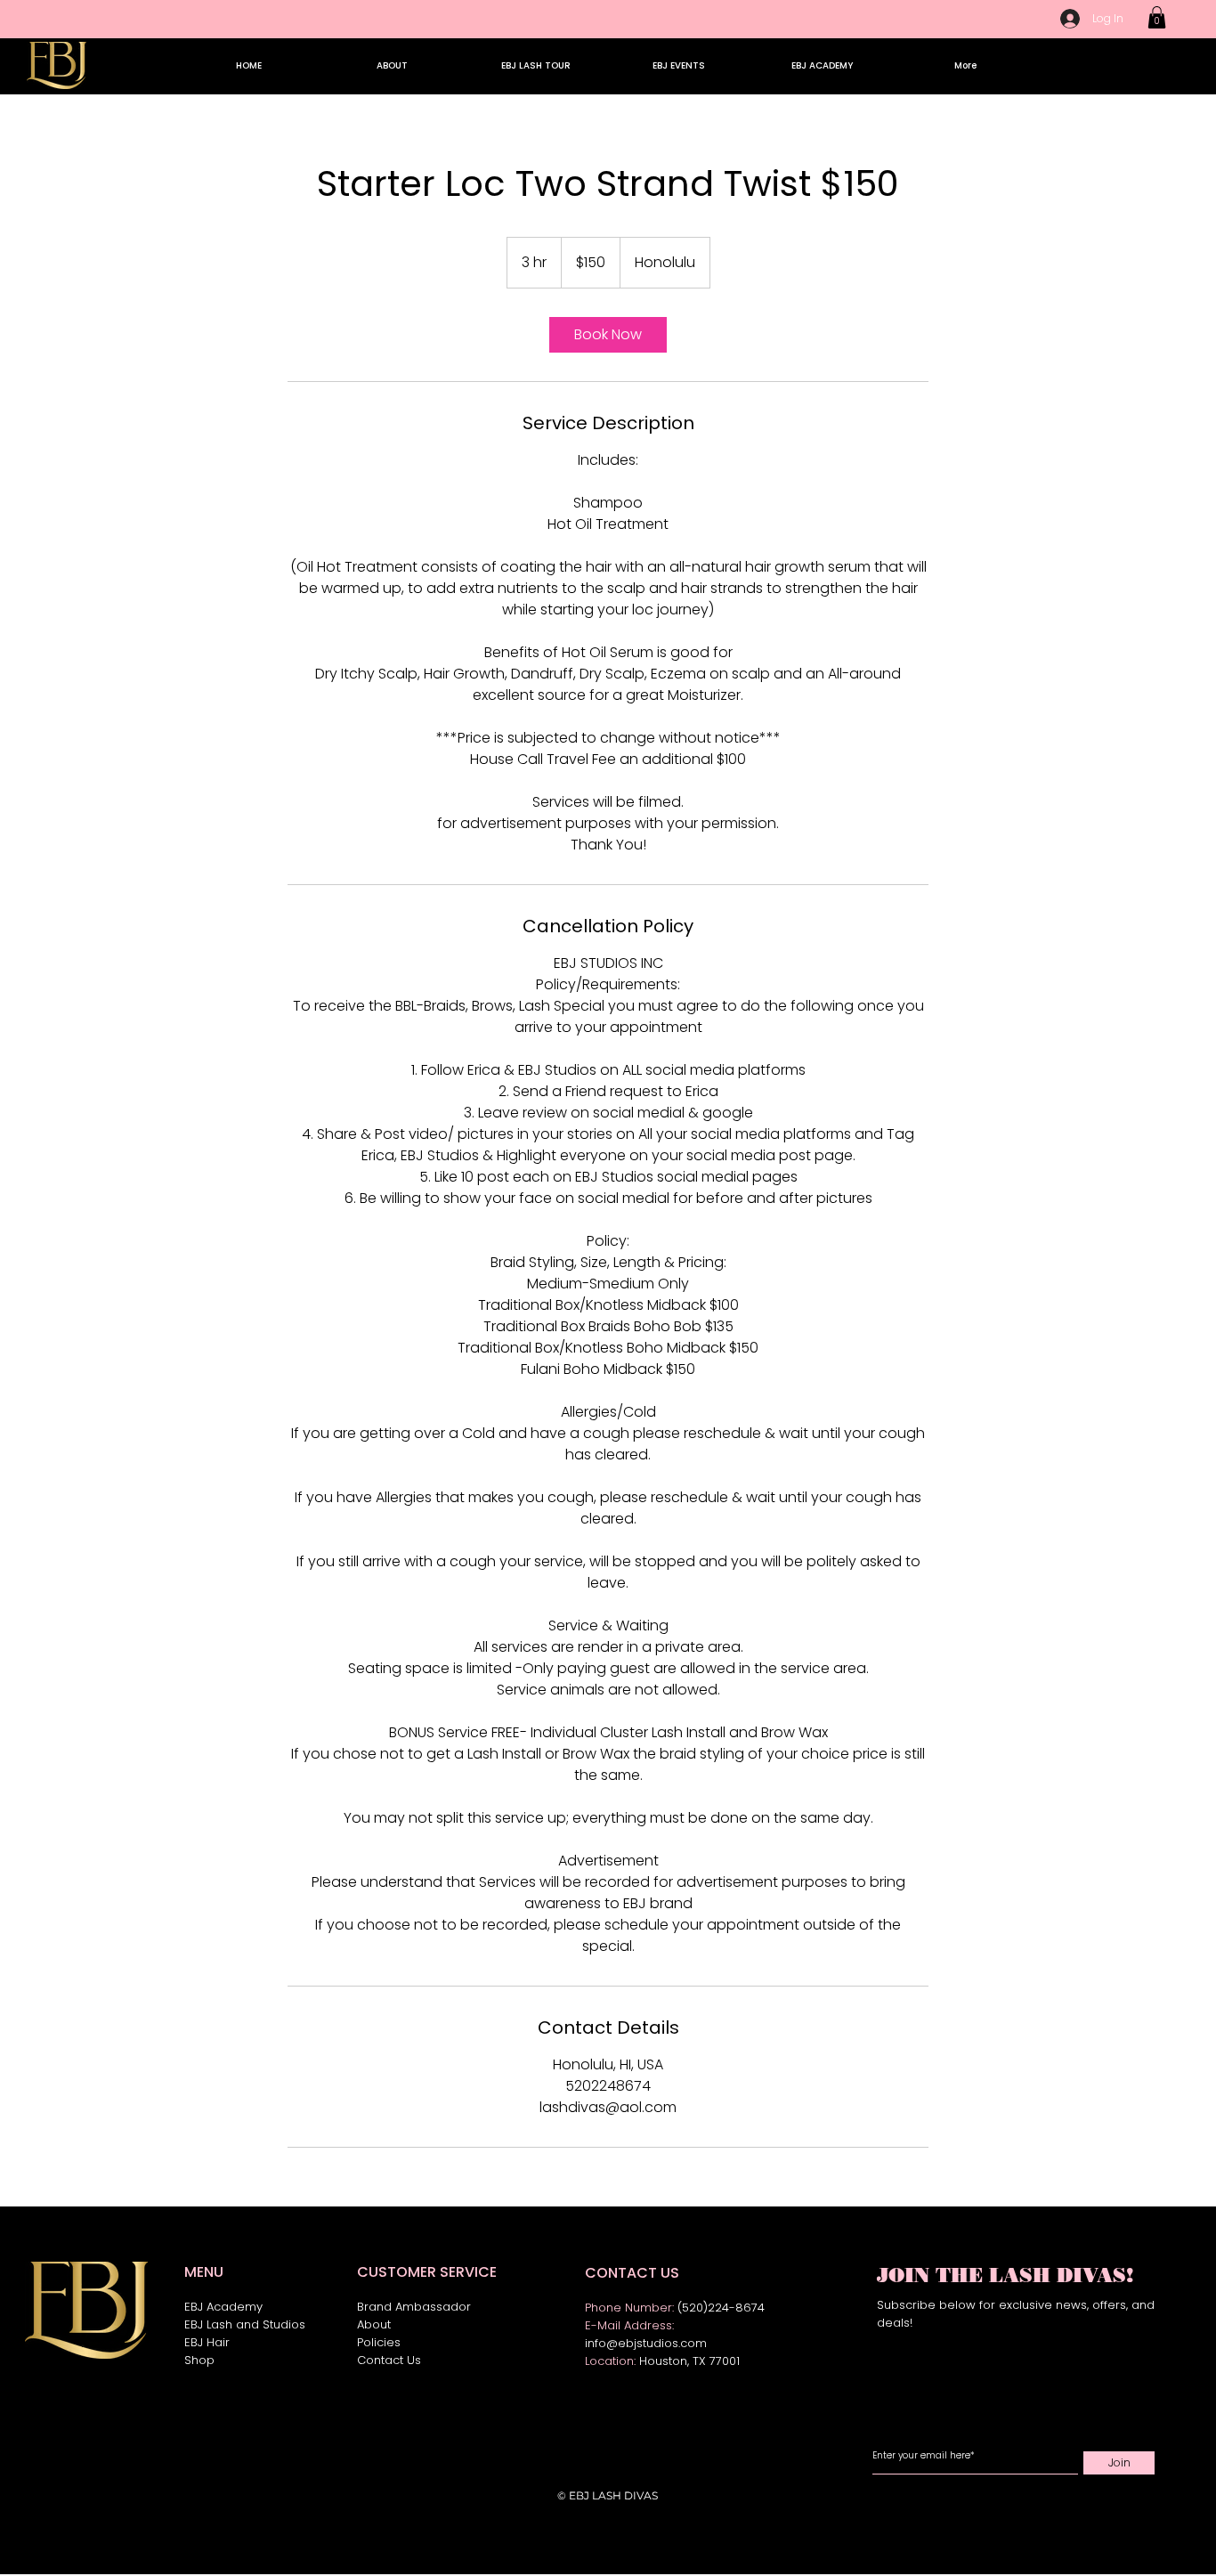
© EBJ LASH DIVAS (608, 2495)
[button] (1157, 17)
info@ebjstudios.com (646, 2343)
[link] (608, 335)
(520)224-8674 (721, 2308)
